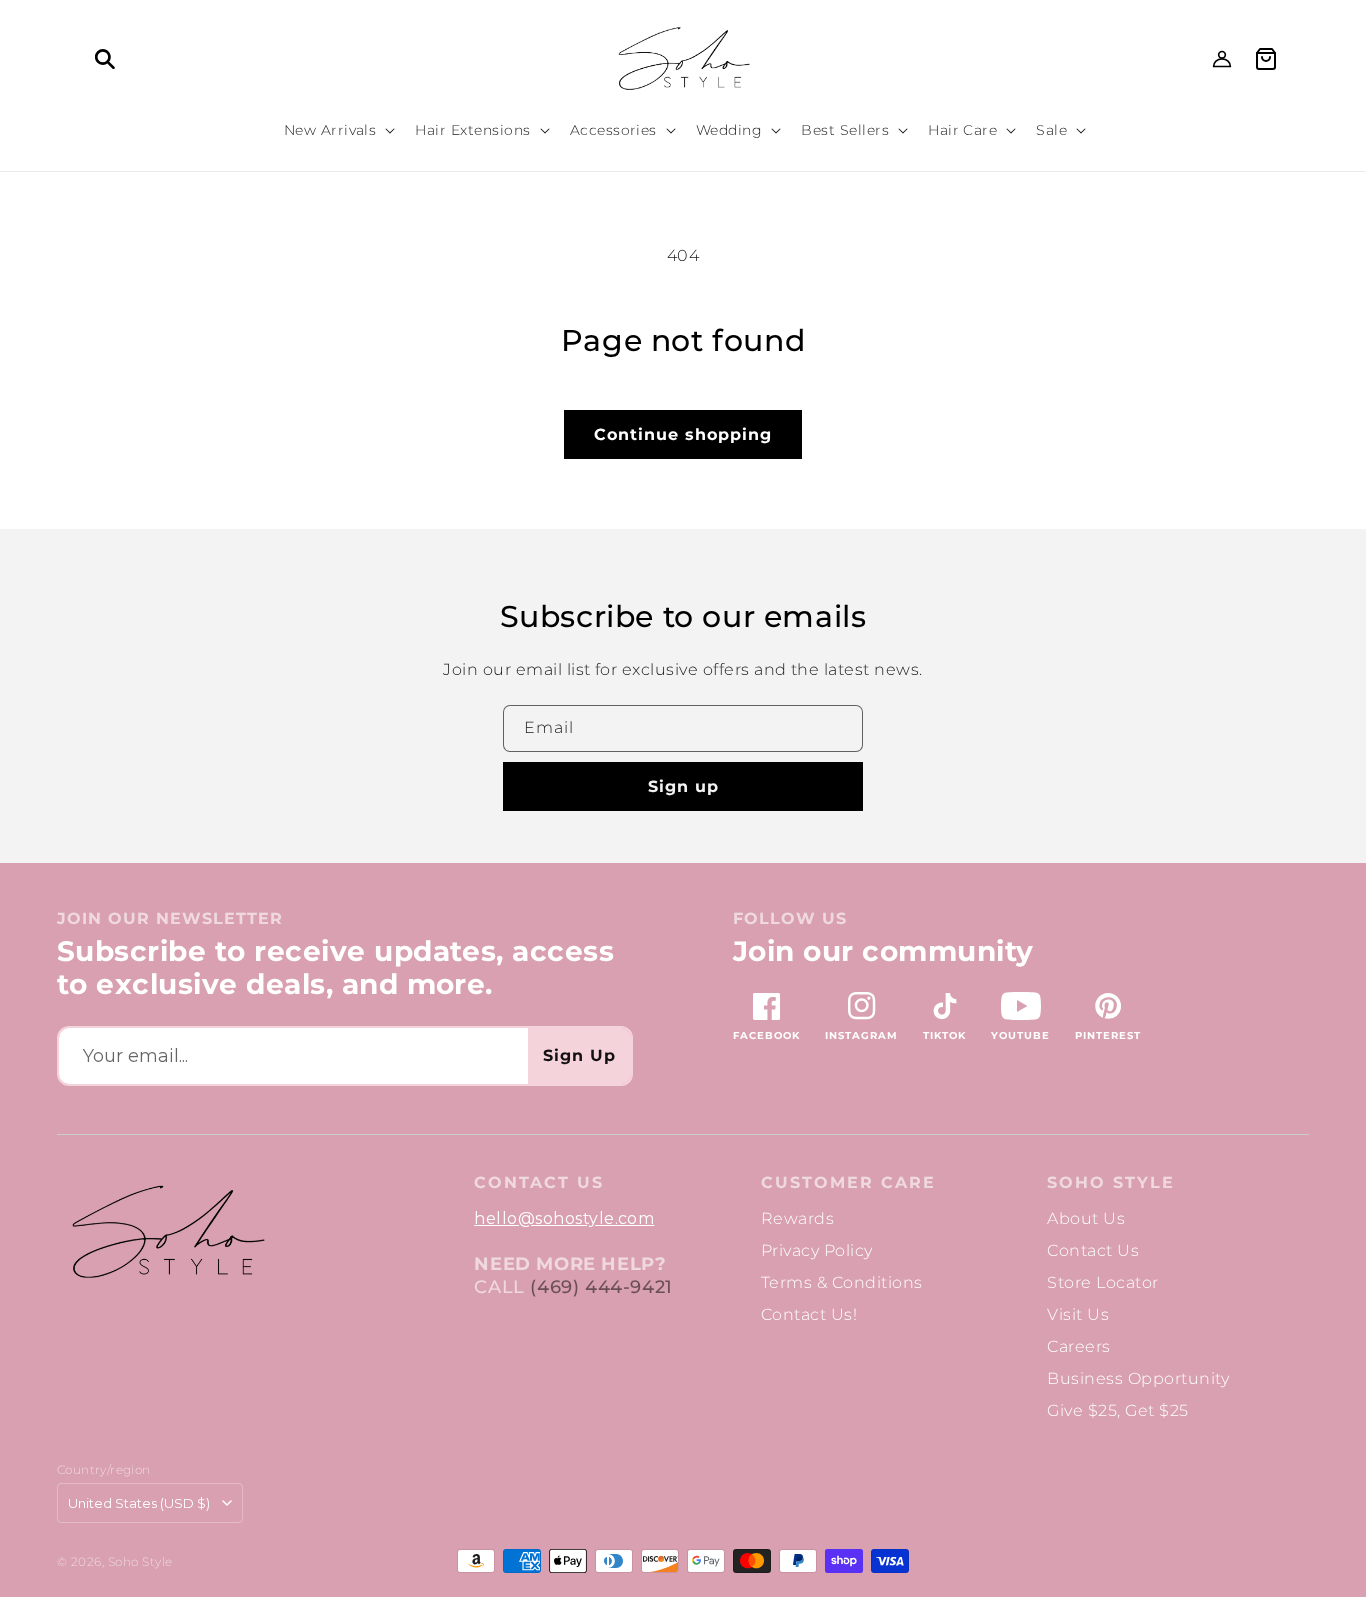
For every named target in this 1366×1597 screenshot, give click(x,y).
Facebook (766, 1035)
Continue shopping (683, 434)
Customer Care (848, 1183)
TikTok (944, 1035)
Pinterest (1108, 1035)
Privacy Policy (817, 1250)
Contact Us (1093, 1250)
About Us (1086, 1218)
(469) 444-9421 (601, 1287)
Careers (1078, 1346)
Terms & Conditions (842, 1282)
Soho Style (1111, 1183)
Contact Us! (809, 1314)
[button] (105, 59)
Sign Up (579, 1055)
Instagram (861, 1035)
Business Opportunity (1138, 1378)
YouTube (1020, 1035)
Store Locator (1102, 1282)
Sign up (683, 786)
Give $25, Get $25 (1117, 1410)
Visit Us (1078, 1314)
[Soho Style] (167, 1232)
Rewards (797, 1218)
